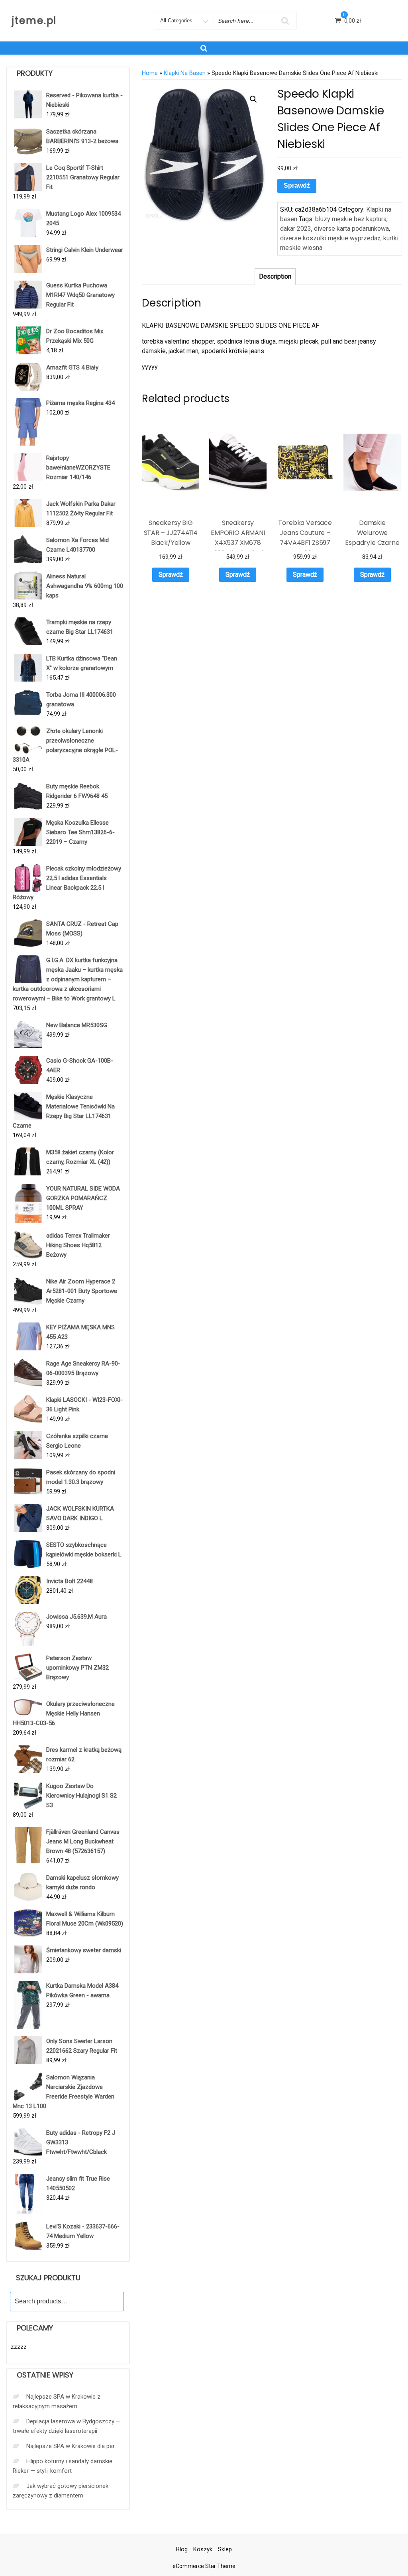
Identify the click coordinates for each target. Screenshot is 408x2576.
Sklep (225, 2549)
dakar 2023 (296, 229)
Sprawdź (297, 186)
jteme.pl (34, 21)
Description (275, 276)
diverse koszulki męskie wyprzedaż (330, 238)
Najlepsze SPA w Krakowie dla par (71, 2446)
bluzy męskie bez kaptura (351, 219)
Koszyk (203, 2549)
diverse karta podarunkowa (351, 229)
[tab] (275, 277)
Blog (182, 2549)
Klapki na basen (185, 73)
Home (150, 73)
